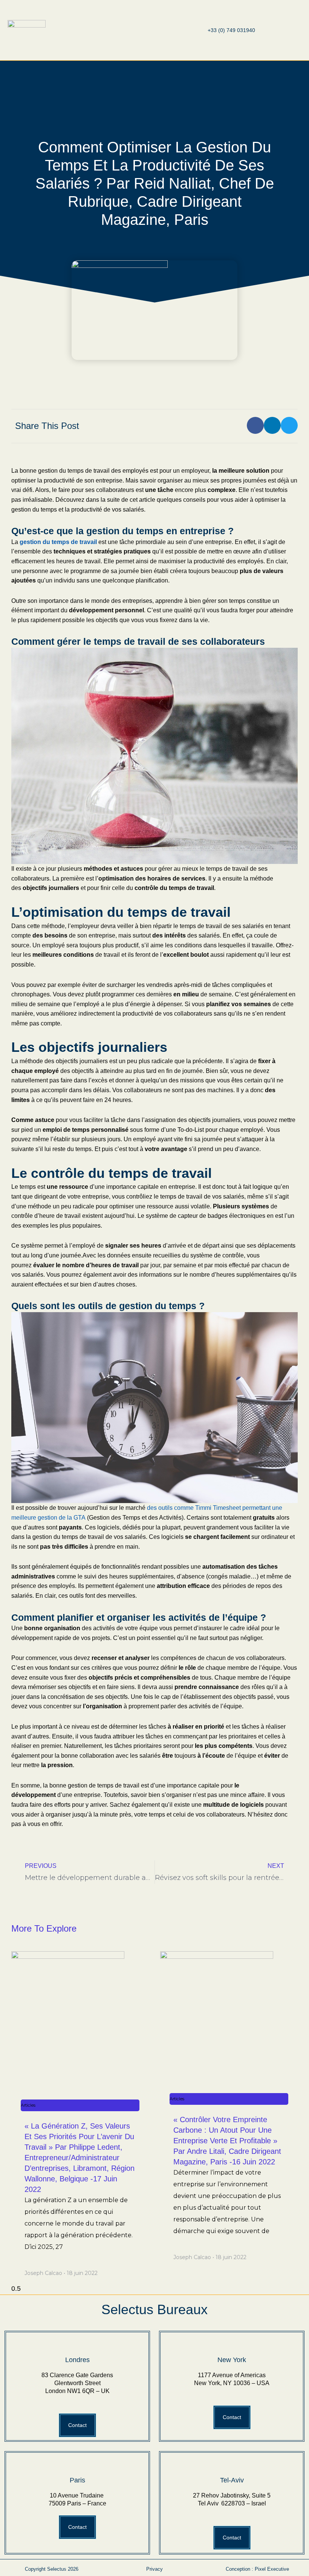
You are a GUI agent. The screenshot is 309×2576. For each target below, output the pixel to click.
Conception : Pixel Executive (257, 2569)
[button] (140, 30)
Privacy (154, 2569)
